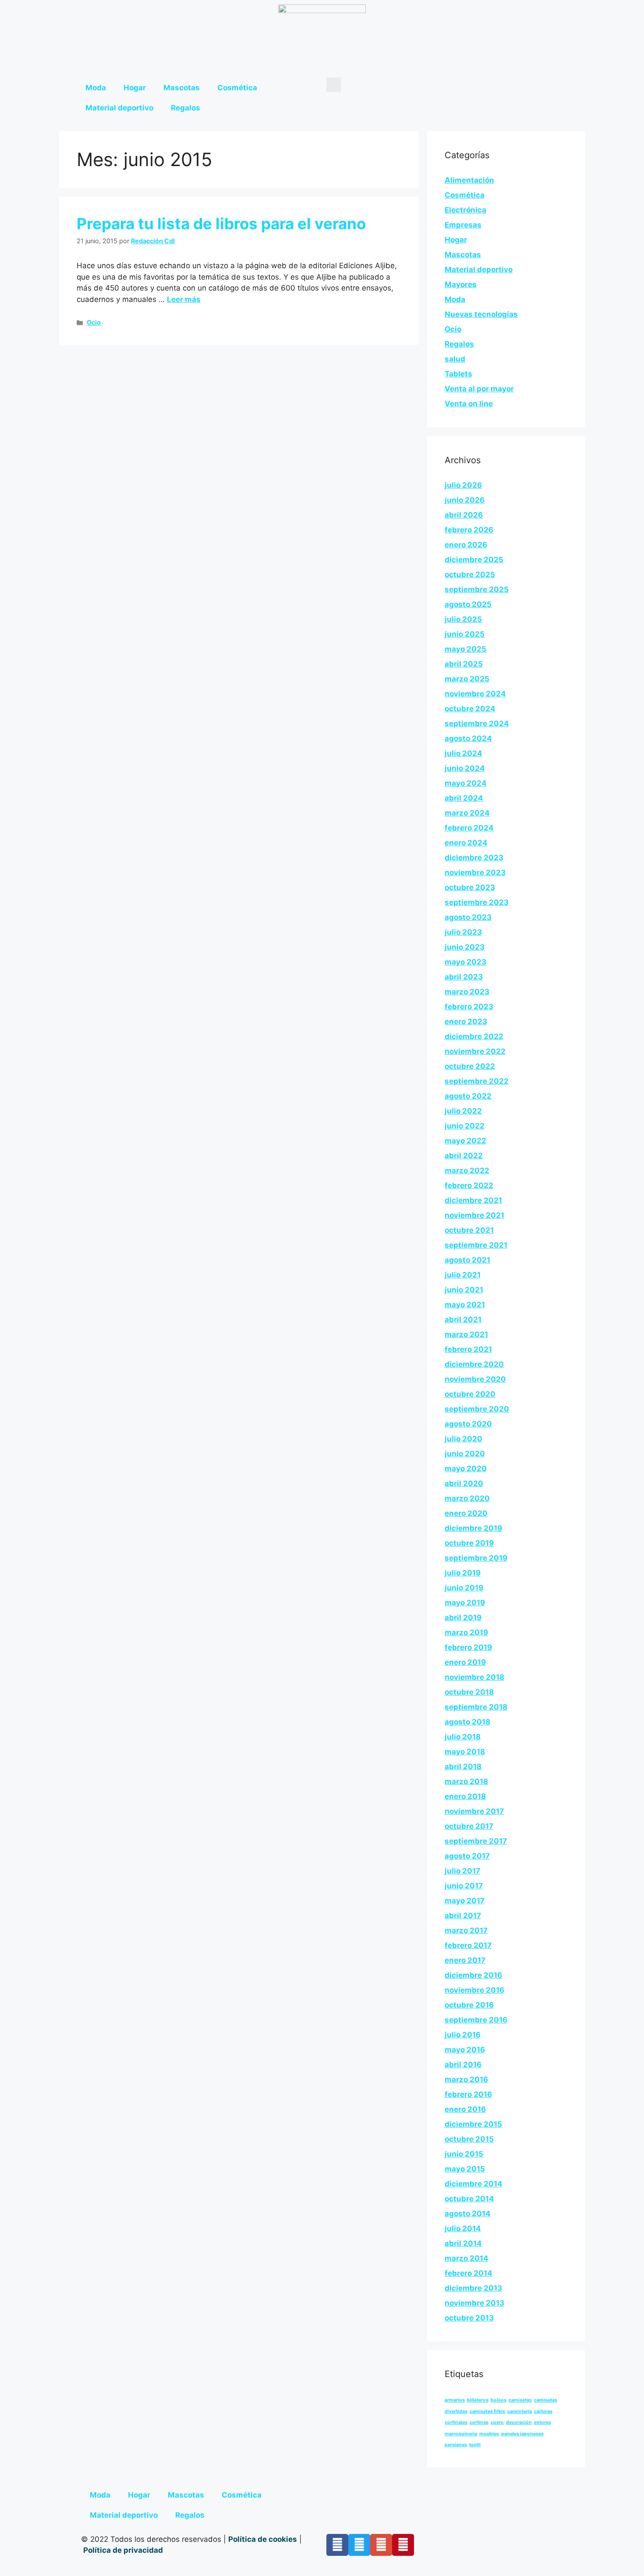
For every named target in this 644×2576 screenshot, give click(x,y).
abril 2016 (463, 2065)
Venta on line (469, 404)
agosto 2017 (467, 1856)
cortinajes (456, 2422)
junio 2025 (465, 634)
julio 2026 (463, 485)
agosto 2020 (468, 1424)
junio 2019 (464, 1588)
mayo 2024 (466, 783)
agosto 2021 (467, 1260)
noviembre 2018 (474, 1677)
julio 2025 (463, 619)
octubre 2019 (469, 1543)
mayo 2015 (465, 2169)
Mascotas (182, 88)
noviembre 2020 (475, 1379)
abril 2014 (463, 2243)
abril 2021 (463, 1320)
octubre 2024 (470, 709)
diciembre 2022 (474, 1036)
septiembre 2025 (477, 589)
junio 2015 (464, 2154)
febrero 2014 (469, 2273)
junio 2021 (464, 1290)
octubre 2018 (469, 1692)
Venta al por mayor (479, 389)
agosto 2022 (468, 1096)
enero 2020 (466, 1513)
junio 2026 (465, 500)
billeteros (478, 2400)
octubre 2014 (469, 2199)
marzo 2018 (466, 1781)
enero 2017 (465, 1960)
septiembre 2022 (477, 1081)
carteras (543, 2411)
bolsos (499, 2400)
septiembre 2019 (476, 1558)
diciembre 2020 (474, 1364)
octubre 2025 (470, 575)
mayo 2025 (465, 649)
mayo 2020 (466, 1469)
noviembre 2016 (474, 1990)
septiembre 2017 (476, 1841)
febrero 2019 (468, 1647)
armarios (455, 2400)
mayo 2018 (465, 1752)
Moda (96, 88)
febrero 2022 (469, 1185)
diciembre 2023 (474, 858)
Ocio (94, 322)
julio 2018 (463, 1737)
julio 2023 (463, 932)
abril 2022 (464, 1156)
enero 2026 (466, 545)
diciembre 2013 (473, 2288)
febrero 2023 (469, 1007)
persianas (456, 2445)
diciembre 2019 (473, 1528)
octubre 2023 (470, 887)
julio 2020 (464, 1439)
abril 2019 (463, 1618)
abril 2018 (463, 1767)
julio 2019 (463, 1573)
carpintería (520, 2411)
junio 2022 (465, 1126)
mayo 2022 (465, 1141)
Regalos (186, 108)
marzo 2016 (466, 2079)
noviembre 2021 (474, 1215)
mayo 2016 (465, 2050)
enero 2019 (465, 1662)
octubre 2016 (469, 2005)
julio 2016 (463, 2035)
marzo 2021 (466, 1334)
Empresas (463, 225)
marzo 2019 (466, 1632)
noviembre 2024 (475, 694)
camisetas (520, 2400)
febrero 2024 (469, 828)
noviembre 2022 (475, 1051)
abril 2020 (464, 1483)
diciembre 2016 (473, 1975)
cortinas (479, 2422)
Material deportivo (119, 108)
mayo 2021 (465, 1305)
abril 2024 (464, 798)
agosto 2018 (467, 1722)
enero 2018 (465, 1796)
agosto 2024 (468, 738)
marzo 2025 (467, 679)
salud (455, 359)
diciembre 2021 (473, 1200)
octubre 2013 (469, 2318)
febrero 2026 (469, 530)
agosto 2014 (468, 2214)
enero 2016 (465, 2109)
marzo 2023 (467, 992)
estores (543, 2422)
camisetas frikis (487, 2411)
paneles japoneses (522, 2434)
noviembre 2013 (474, 2303)
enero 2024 (466, 843)
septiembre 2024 (477, 724)
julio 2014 (463, 2228)
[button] (334, 85)
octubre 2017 (469, 1826)
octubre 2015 (469, 2139)
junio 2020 (465, 1454)
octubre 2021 (469, 1230)
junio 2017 (464, 1886)
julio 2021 (463, 1275)
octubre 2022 (470, 1066)
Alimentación (469, 180)
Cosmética (237, 88)
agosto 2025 (468, 604)
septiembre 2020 (477, 1409)
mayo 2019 (465, 1603)
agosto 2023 (468, 917)
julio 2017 (462, 1871)
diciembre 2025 (474, 560)
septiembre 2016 (476, 2020)
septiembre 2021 (476, 1245)
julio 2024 (464, 753)
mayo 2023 (465, 962)
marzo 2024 (467, 813)
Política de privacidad (124, 2550)
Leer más (184, 299)
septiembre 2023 (477, 902)
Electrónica (465, 210)
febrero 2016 (468, 2094)
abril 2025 (464, 664)
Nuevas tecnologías (481, 314)
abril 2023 (464, 977)
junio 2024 (465, 768)
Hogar (135, 88)
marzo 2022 (467, 1171)
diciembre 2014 (474, 2184)
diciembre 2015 (473, 2124)
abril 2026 (464, 515)
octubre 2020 (470, 1394)
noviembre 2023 (475, 873)
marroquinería (461, 2434)
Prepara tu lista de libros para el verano (221, 224)
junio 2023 (465, 947)
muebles (489, 2434)
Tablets (458, 374)
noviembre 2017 (474, 1811)
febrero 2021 (468, 1349)
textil (475, 2445)
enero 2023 (466, 1022)
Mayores (461, 284)
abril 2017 (463, 1916)
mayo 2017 (465, 1901)
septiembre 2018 (476, 1707)
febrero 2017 (468, 1945)
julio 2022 (463, 1111)
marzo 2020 (467, 1498)
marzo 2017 (466, 1930)
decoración (519, 2422)
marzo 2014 (467, 2258)
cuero (497, 2422)
